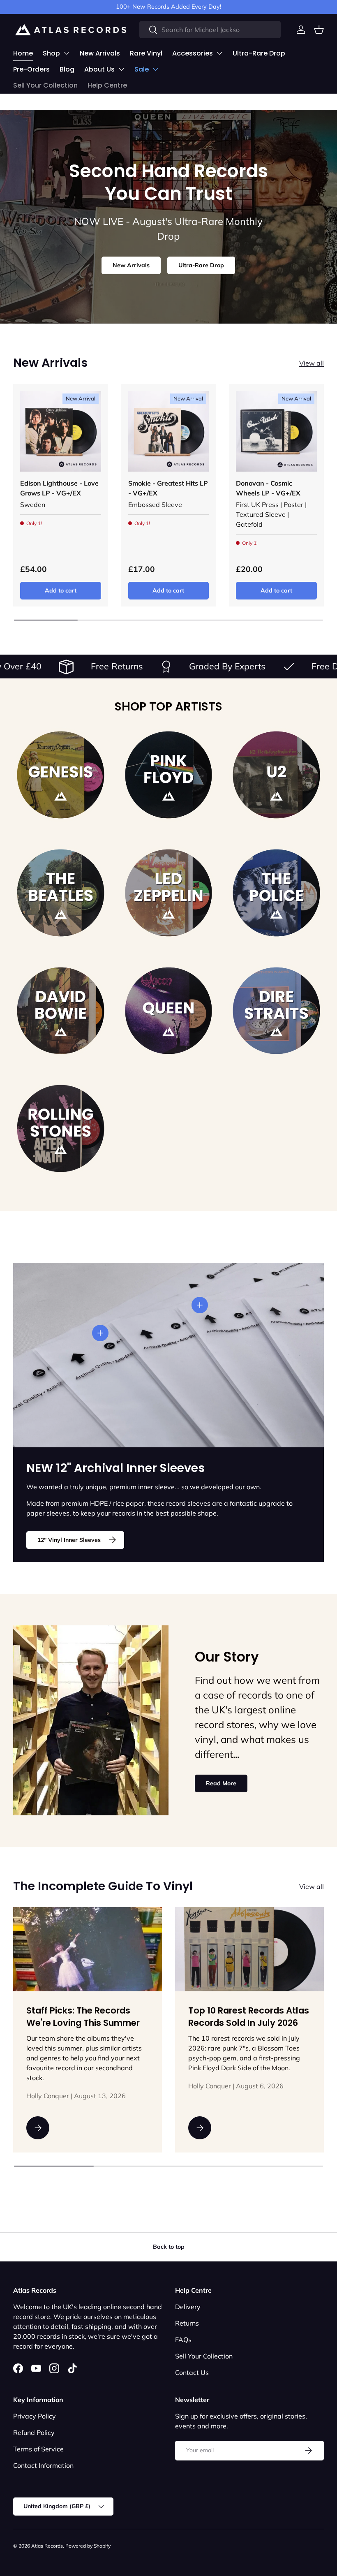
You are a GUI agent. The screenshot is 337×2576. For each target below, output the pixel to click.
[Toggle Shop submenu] (67, 53)
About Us (99, 69)
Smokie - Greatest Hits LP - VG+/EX (168, 488)
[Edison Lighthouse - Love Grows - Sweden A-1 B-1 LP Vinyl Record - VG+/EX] (61, 432)
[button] (319, 30)
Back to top (169, 2247)
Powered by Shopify (88, 2546)
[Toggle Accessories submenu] (219, 53)
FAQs (183, 2340)
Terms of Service (38, 2449)
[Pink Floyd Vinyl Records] (169, 775)
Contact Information (43, 2465)
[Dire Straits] (276, 1011)
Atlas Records (47, 2546)
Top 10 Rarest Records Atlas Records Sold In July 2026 (249, 2017)
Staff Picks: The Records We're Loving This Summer (83, 2017)
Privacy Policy (35, 2416)
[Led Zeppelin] (169, 893)
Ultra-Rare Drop (259, 53)
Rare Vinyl (146, 53)
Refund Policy (34, 2433)
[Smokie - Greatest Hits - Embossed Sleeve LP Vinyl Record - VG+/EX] (169, 432)
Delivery (188, 2307)
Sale (142, 69)
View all (312, 363)
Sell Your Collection (45, 85)
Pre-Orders (31, 69)
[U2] (276, 775)
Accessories (193, 53)
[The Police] (276, 893)
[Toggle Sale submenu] (155, 69)
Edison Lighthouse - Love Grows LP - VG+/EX (59, 488)
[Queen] (169, 1011)
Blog (67, 69)
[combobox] (210, 30)
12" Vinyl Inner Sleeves (69, 1540)
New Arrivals (100, 53)
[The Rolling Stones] (61, 1128)
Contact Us (192, 2372)
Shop (51, 53)
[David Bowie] (61, 1011)
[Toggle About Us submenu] (121, 69)
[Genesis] (61, 775)
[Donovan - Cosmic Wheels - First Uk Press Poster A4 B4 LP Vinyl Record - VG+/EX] (276, 432)
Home (23, 53)
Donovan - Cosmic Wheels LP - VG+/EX (268, 488)
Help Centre (107, 85)
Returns (187, 2323)
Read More (221, 1783)
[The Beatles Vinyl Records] (61, 893)
